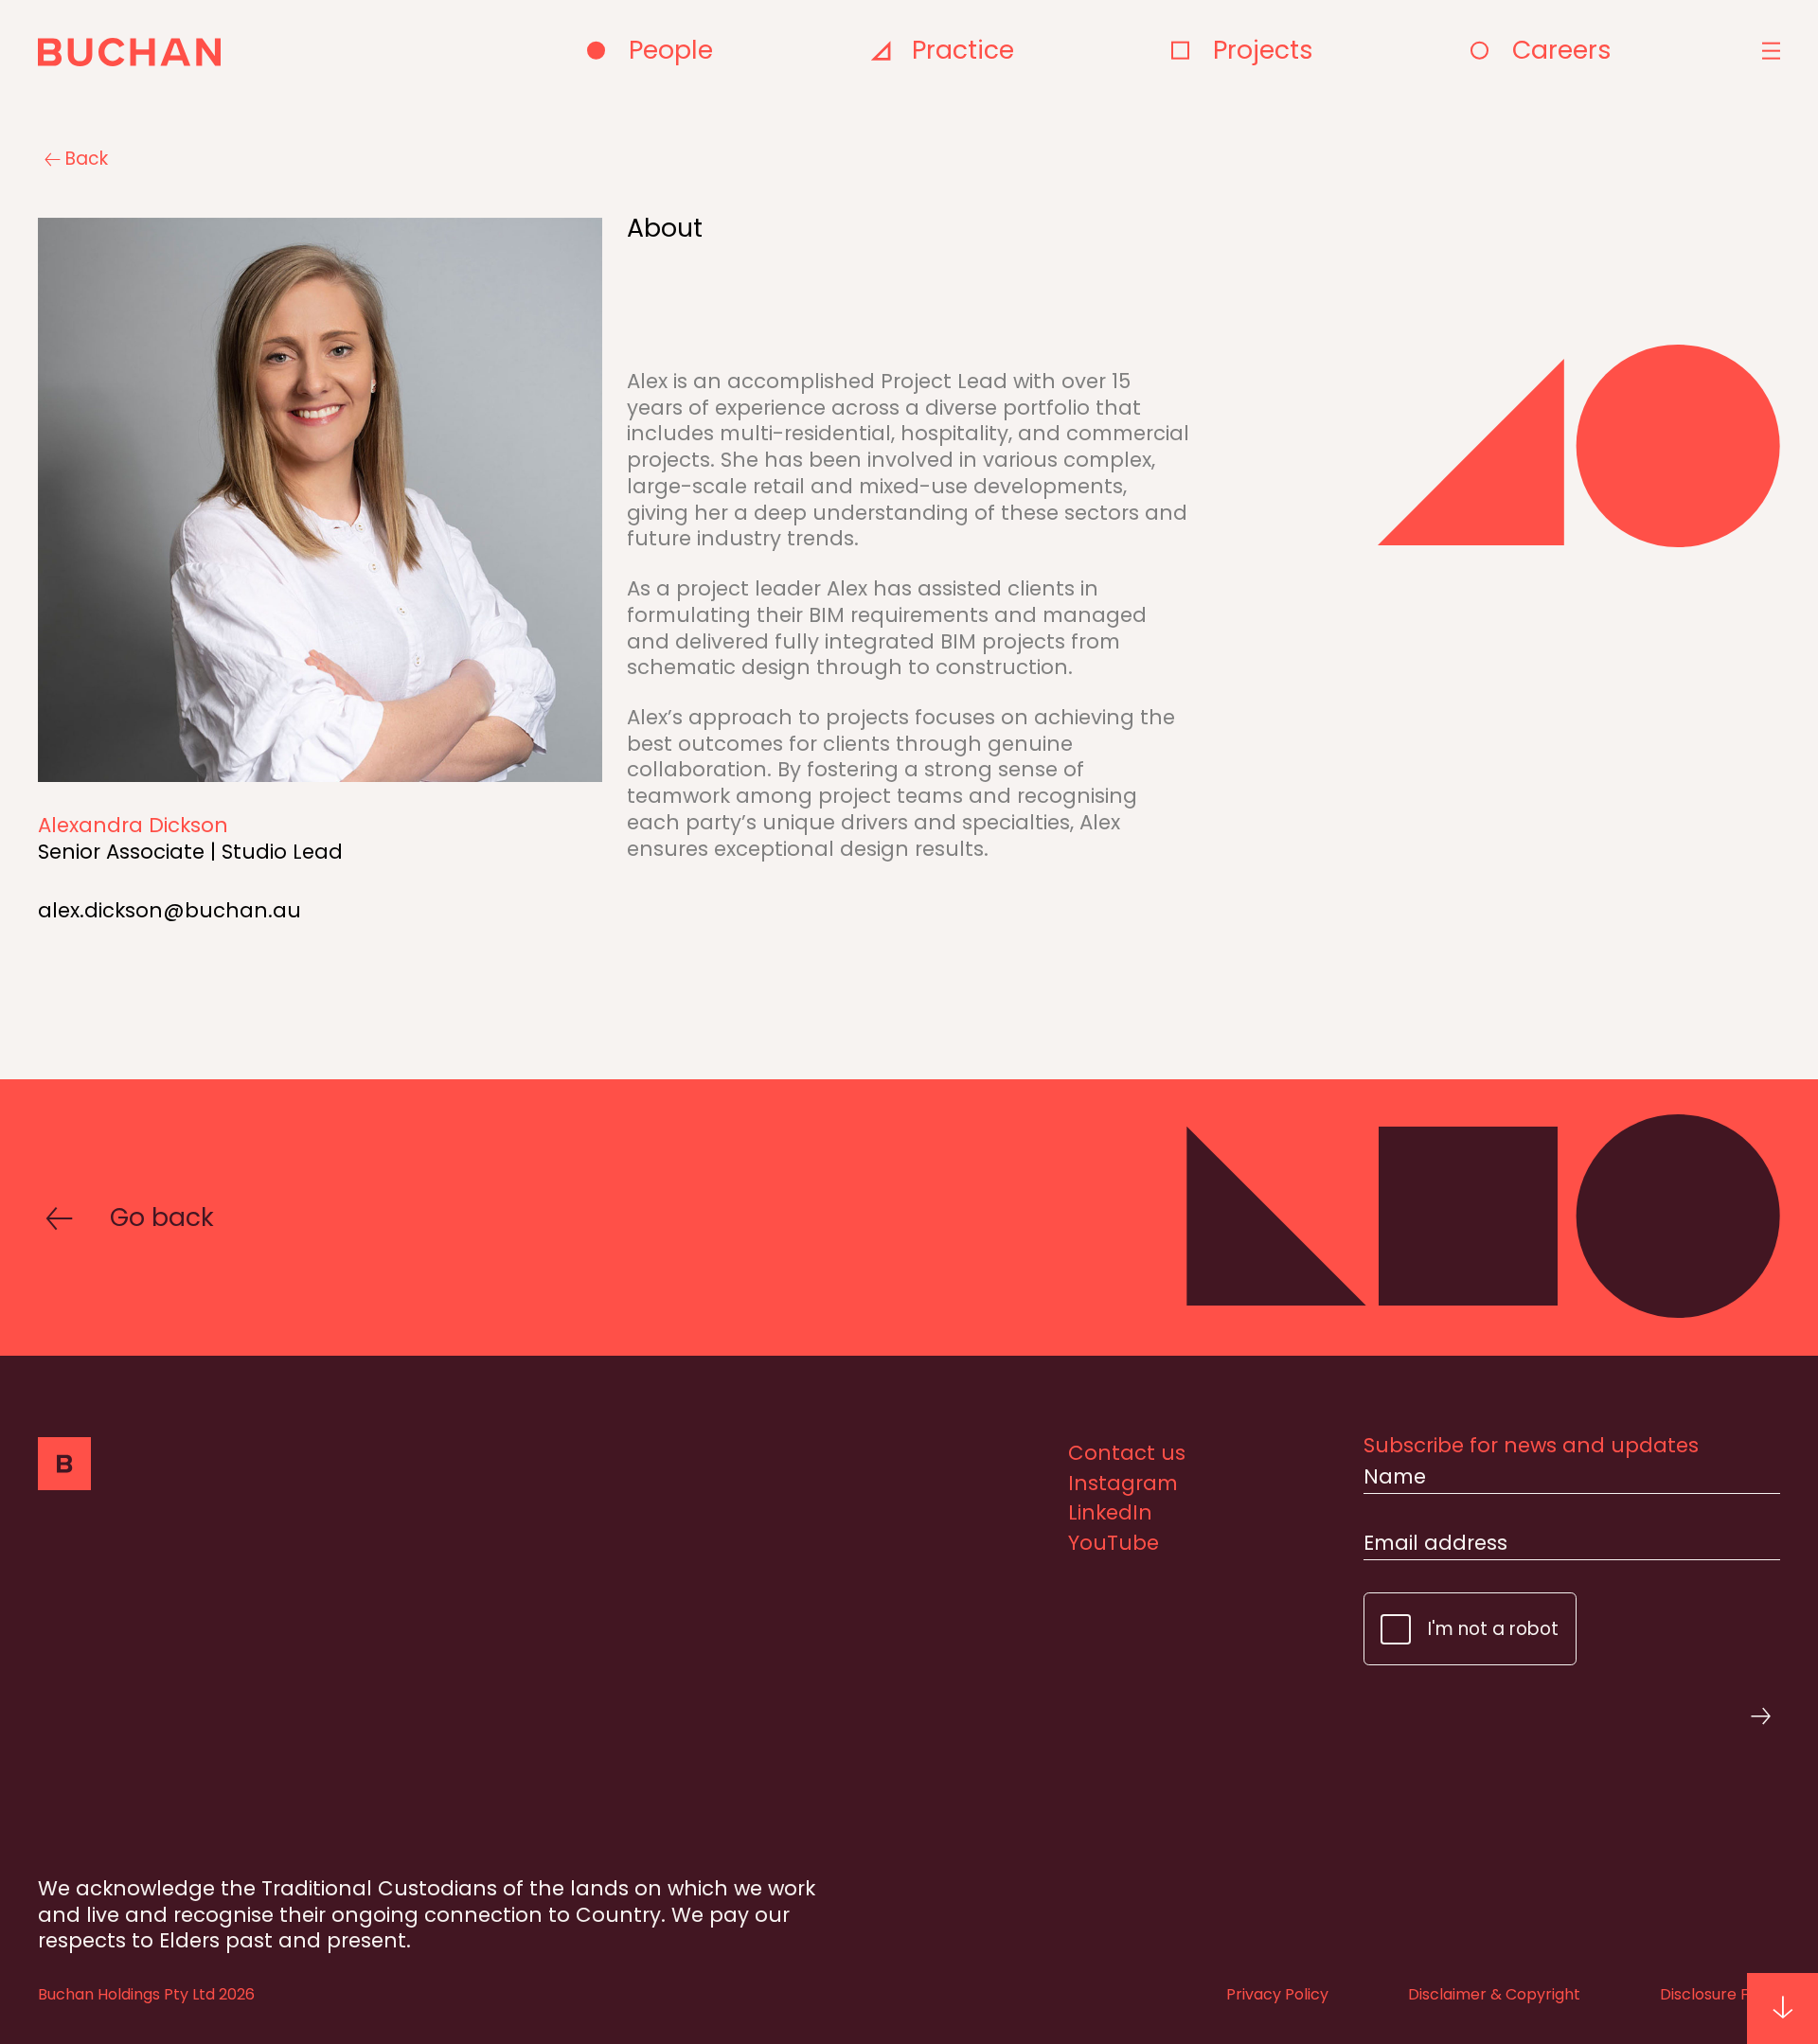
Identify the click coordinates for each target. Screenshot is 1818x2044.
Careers (1562, 50)
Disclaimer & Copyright (1494, 1994)
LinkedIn (1110, 1512)
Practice (963, 50)
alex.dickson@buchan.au (169, 910)
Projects (1263, 50)
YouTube (1114, 1543)
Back (87, 159)
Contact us (1127, 1453)
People (671, 50)
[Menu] (1769, 51)
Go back (162, 1218)
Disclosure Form (1720, 1994)
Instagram (1123, 1483)
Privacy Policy (1277, 1994)
